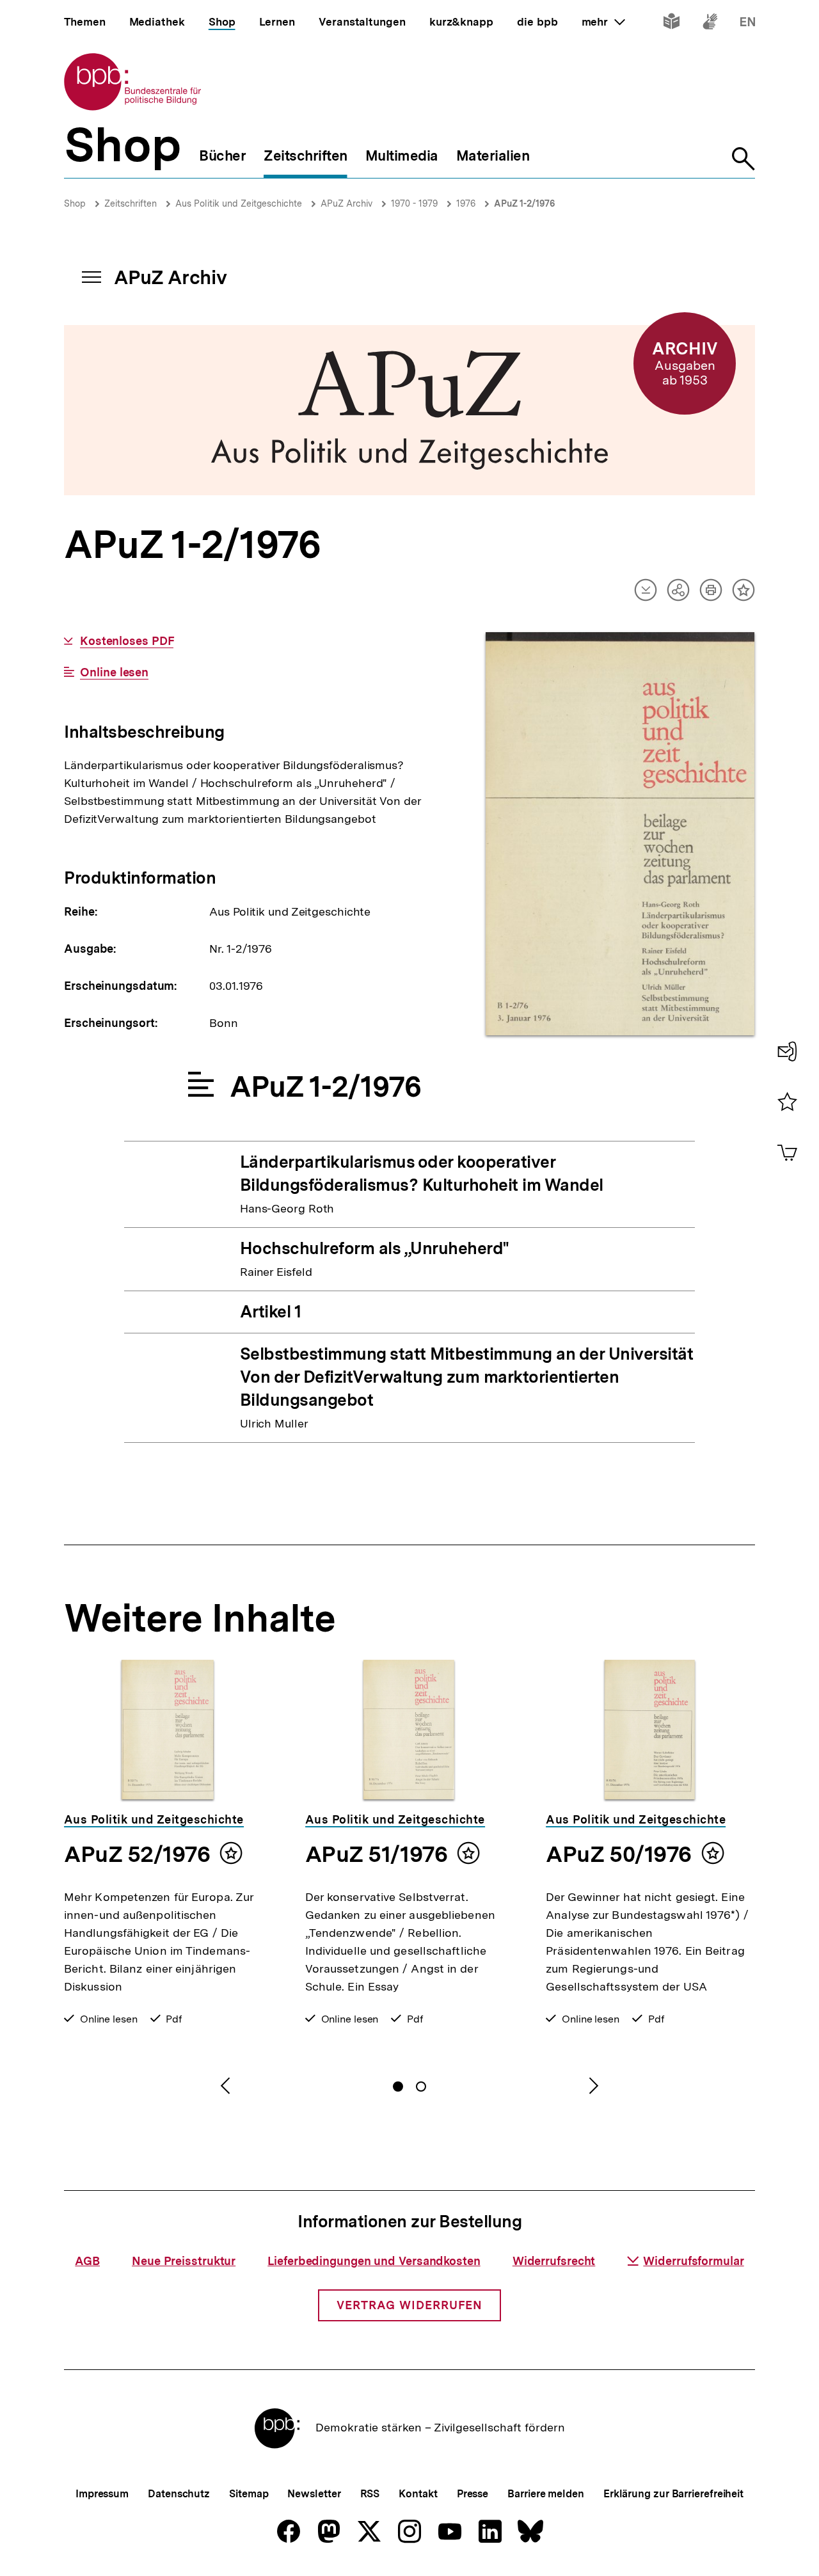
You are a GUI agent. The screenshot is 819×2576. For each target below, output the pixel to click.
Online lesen (114, 672)
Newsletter (314, 2494)
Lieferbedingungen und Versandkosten (374, 2261)
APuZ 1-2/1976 (524, 203)
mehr (603, 22)
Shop (75, 203)
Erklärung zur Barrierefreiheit (673, 2494)
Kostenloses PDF (127, 641)
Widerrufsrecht (554, 2261)
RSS (370, 2494)
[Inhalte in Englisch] (748, 24)
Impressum (102, 2494)
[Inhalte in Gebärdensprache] (710, 24)
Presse (473, 2494)
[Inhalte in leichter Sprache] (672, 24)
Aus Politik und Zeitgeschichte (239, 203)
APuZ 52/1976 (137, 1854)
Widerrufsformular (693, 2261)
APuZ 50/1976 (618, 1854)
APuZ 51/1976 (376, 1854)
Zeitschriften (131, 203)
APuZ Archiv (346, 203)
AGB (87, 2261)
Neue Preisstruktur (184, 2261)
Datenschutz (179, 2494)
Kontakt (418, 2494)
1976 (466, 203)
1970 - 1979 (414, 203)
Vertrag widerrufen (409, 2305)
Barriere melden (546, 2494)
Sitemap (249, 2494)
